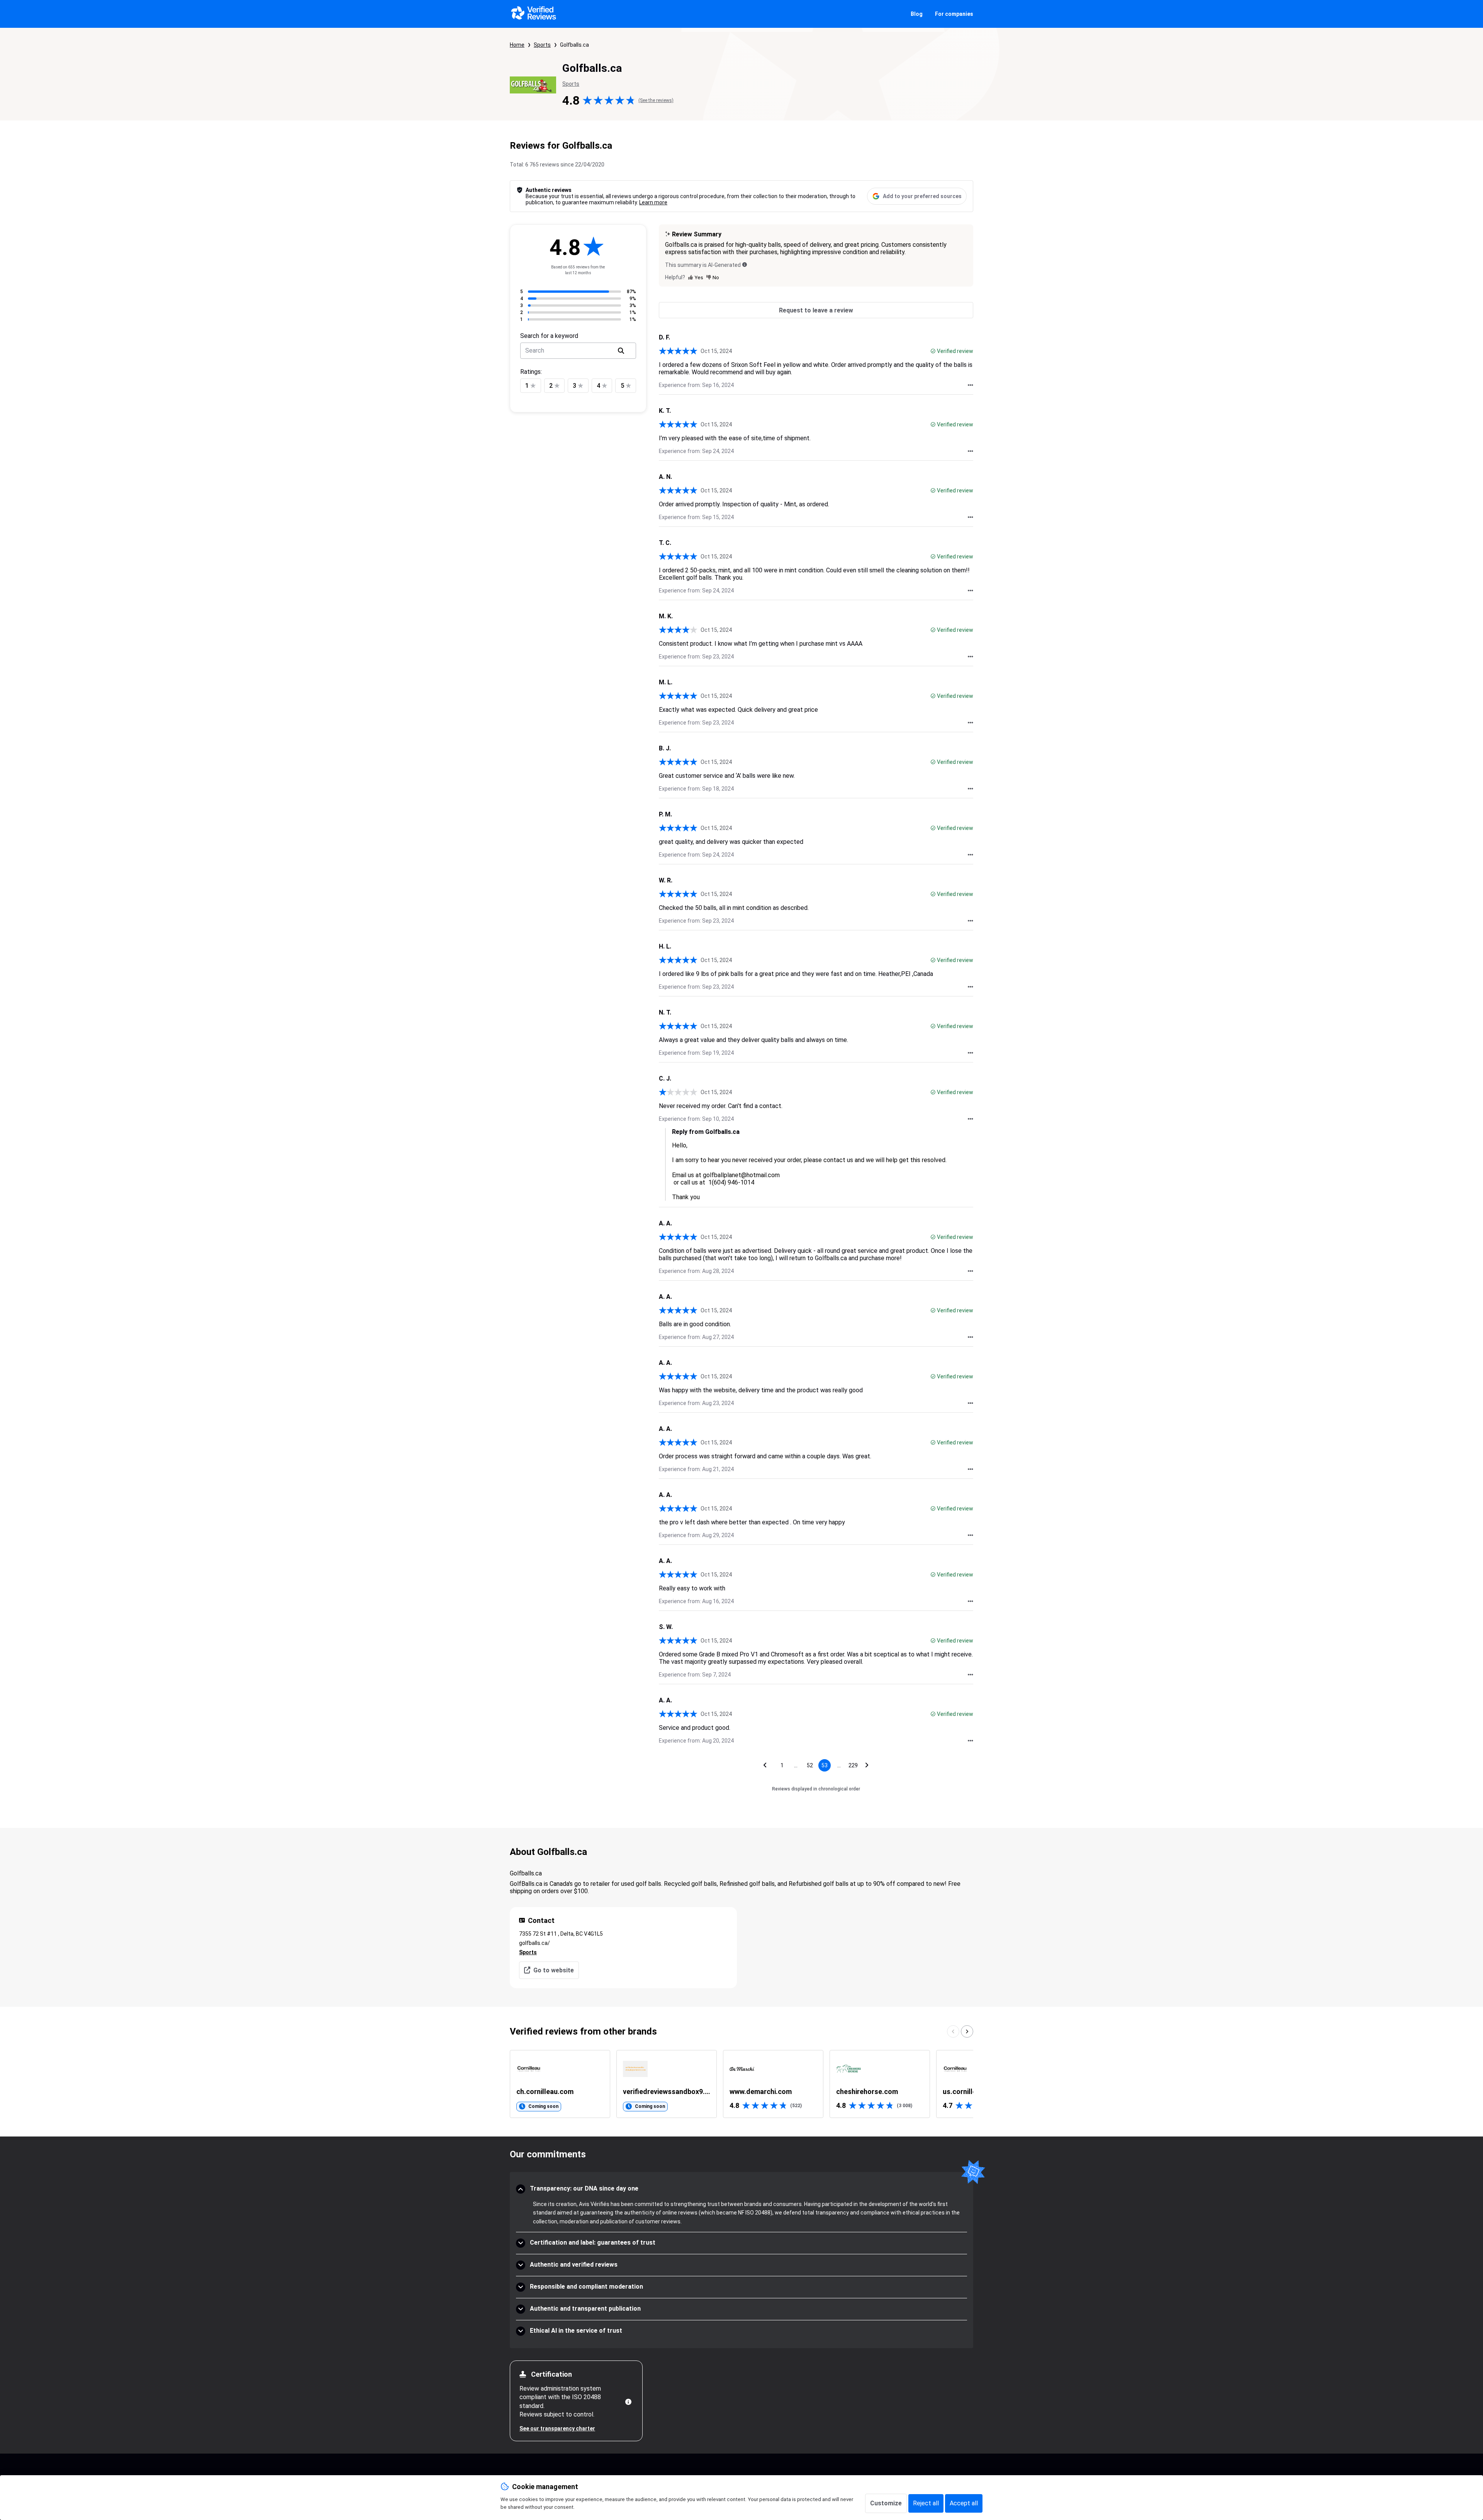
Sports (542, 45)
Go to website (554, 1970)
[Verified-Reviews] (533, 14)
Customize (886, 2503)
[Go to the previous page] (765, 1765)
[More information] (628, 2402)
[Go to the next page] (867, 1765)
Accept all (964, 2503)
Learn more (653, 202)
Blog (917, 14)
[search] (621, 351)
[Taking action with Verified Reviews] (971, 385)
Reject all (926, 2503)
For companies (954, 14)
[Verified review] (933, 351)
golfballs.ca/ (534, 1943)
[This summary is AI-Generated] (745, 265)
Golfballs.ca (574, 45)
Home (517, 45)
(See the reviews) (656, 100)
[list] (741, 2084)
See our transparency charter (557, 2428)
